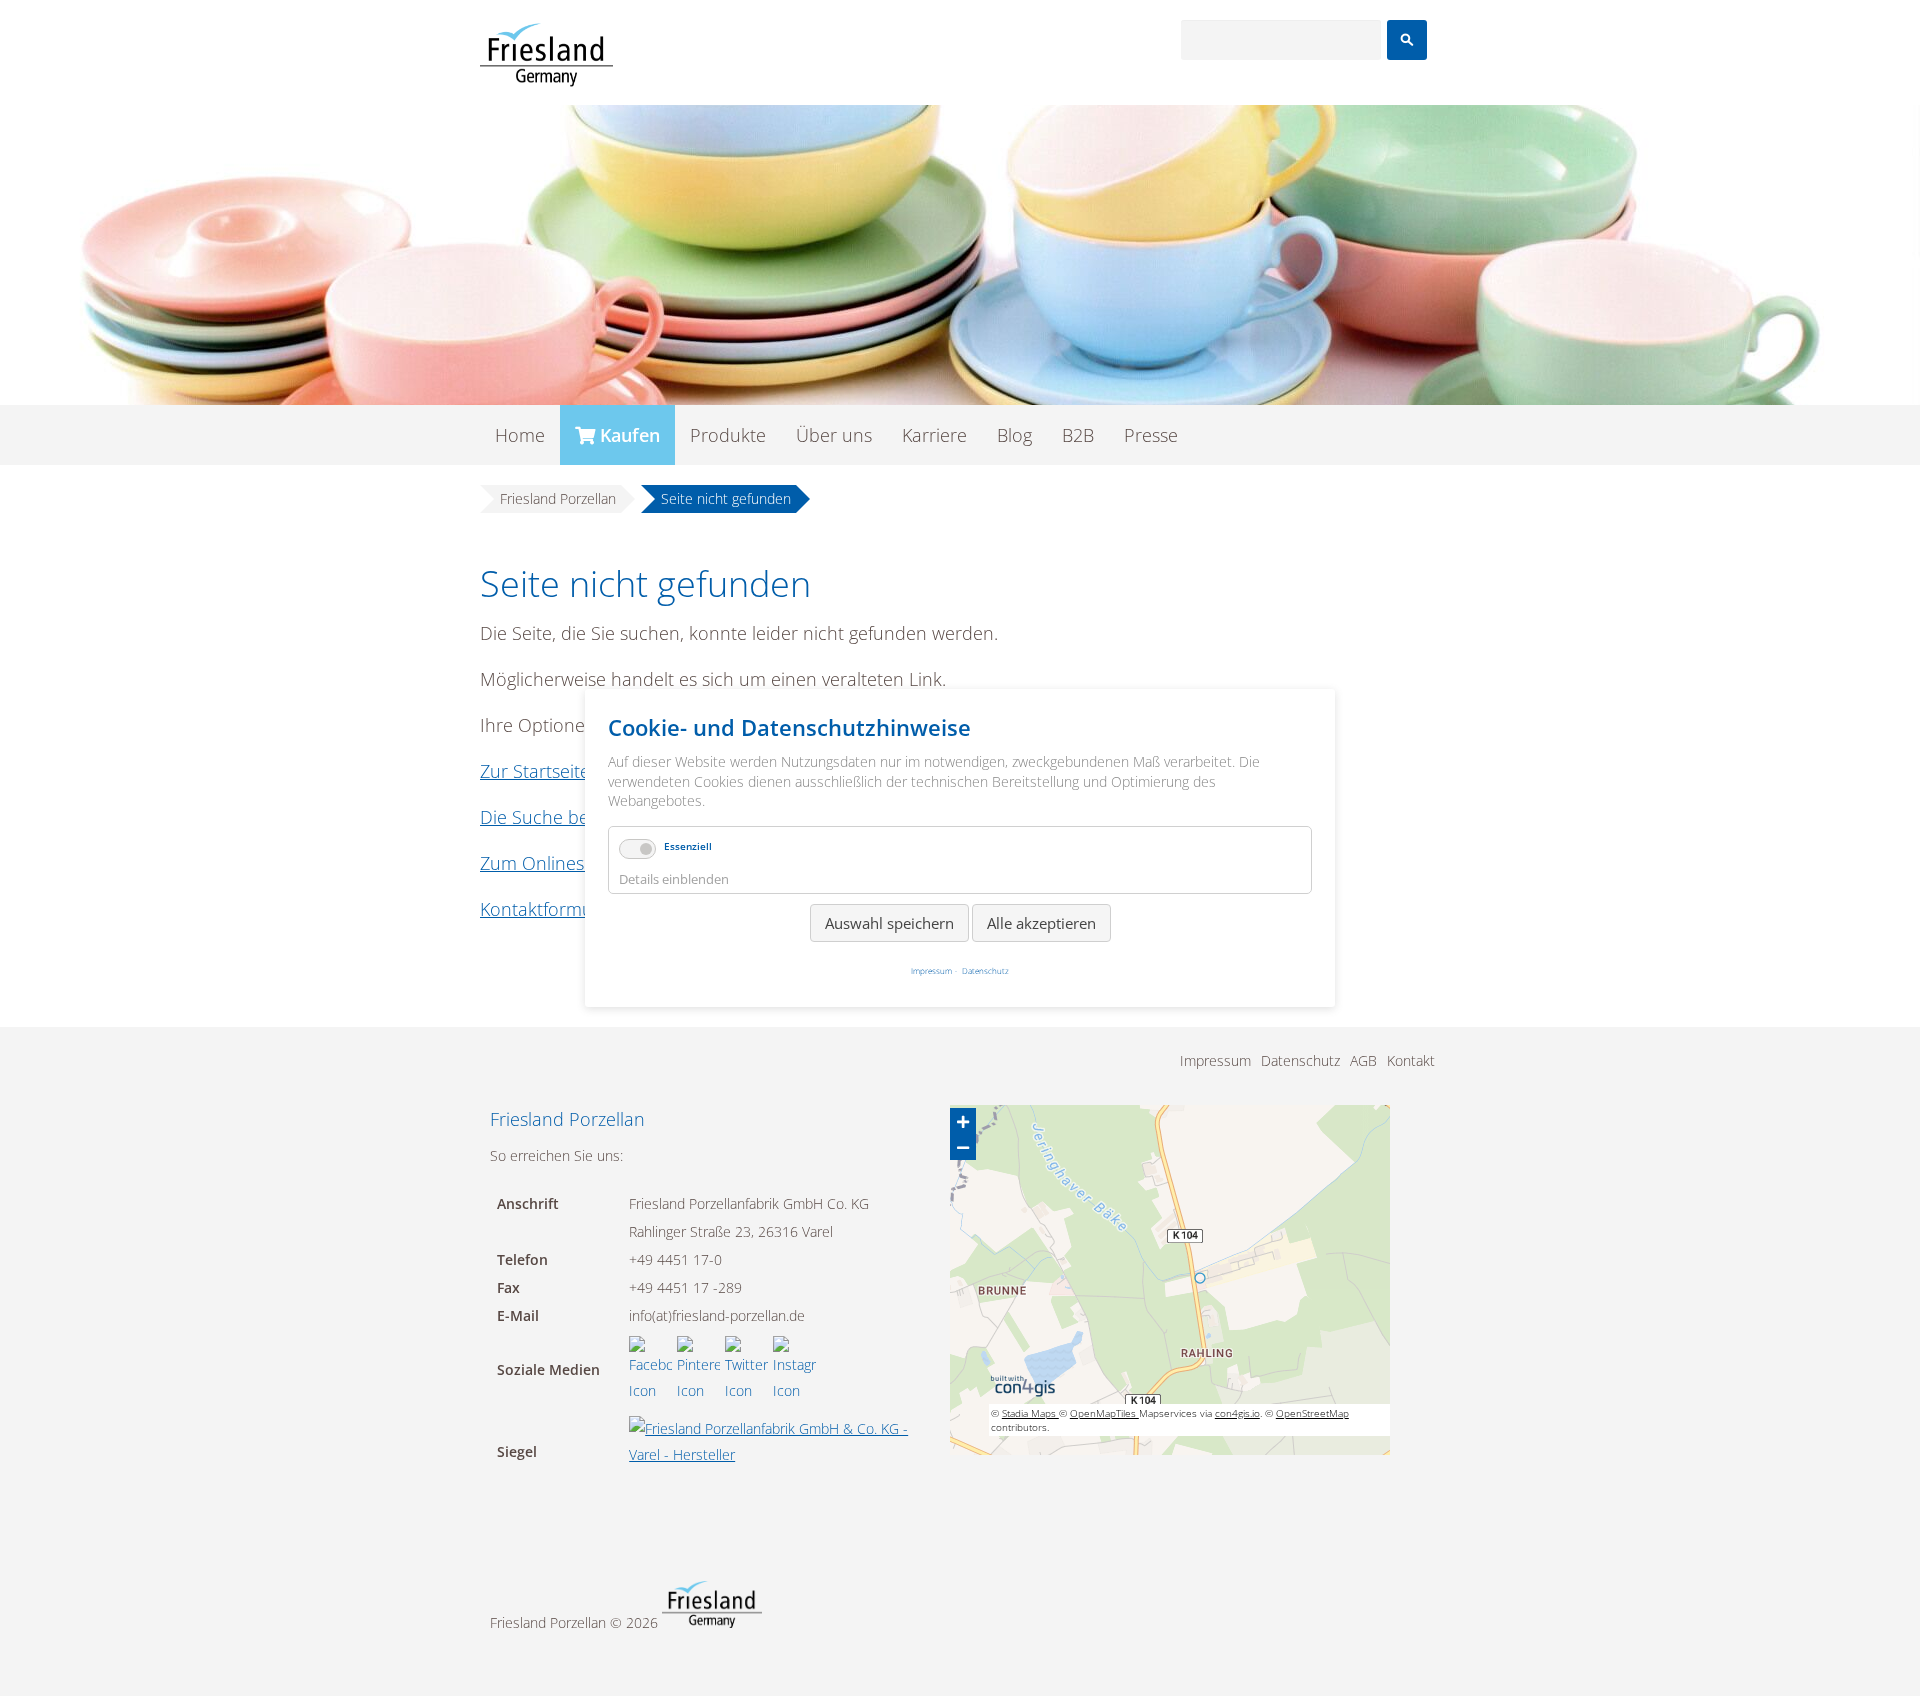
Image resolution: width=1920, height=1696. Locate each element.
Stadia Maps (1030, 1413)
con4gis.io (1237, 1413)
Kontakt (1411, 1060)
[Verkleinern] (963, 1147)
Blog (1014, 435)
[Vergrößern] (963, 1121)
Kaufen (630, 435)
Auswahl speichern (889, 923)
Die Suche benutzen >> (575, 817)
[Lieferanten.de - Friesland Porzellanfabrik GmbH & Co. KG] (776, 1454)
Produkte (728, 435)
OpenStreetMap (1312, 1413)
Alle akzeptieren (1041, 923)
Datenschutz (1300, 1060)
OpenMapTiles (1104, 1413)
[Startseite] (546, 55)
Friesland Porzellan (558, 498)
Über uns (834, 435)
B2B (1078, 435)
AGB (1363, 1060)
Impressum (1215, 1060)
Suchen (1407, 40)
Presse (1151, 435)
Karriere (934, 435)
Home (520, 435)
